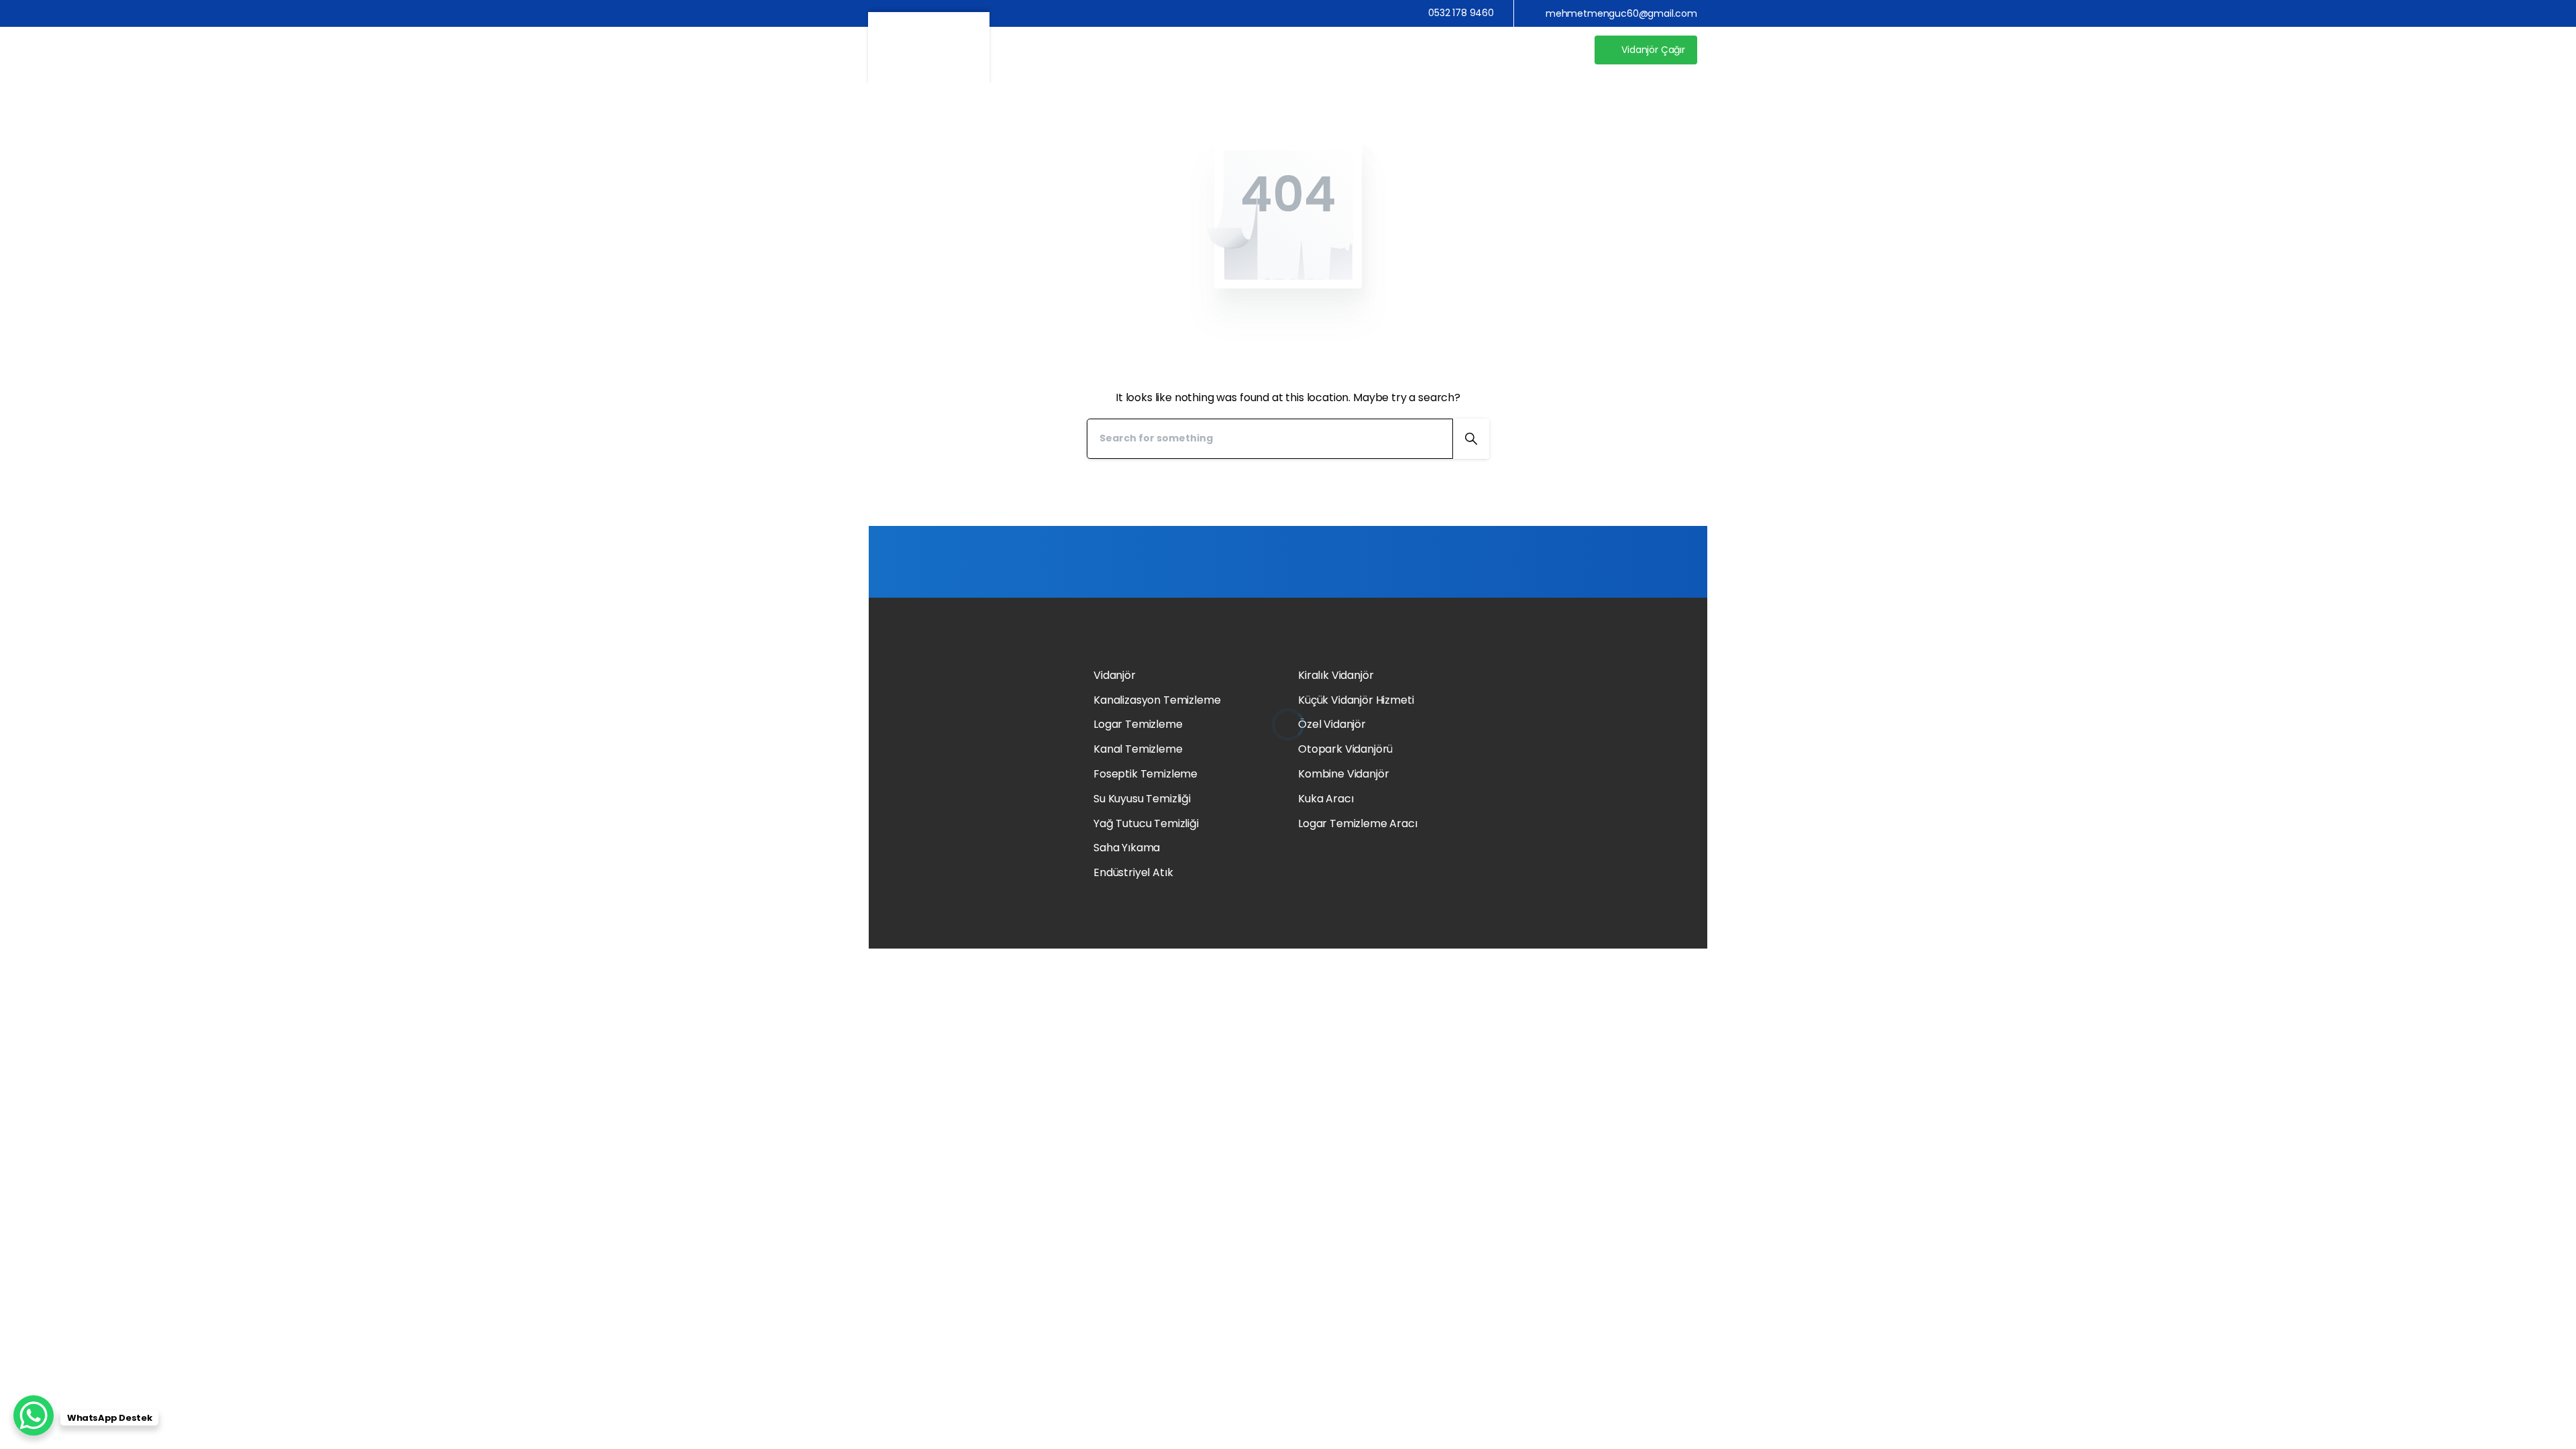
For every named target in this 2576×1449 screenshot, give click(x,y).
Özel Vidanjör (1332, 724)
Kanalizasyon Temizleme (1157, 700)
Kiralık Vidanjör (1336, 675)
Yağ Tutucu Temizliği (1146, 823)
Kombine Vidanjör (1343, 774)
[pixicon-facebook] (1530, 844)
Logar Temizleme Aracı (1358, 823)
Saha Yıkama (1127, 848)
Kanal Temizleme (1138, 749)
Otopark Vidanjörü (1345, 749)
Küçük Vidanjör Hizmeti (1356, 700)
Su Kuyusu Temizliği (1142, 799)
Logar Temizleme (1138, 724)
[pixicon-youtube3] (1512, 844)
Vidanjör (1115, 675)
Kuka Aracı (1326, 799)
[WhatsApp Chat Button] (34, 1415)
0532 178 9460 (1461, 13)
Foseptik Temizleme (1145, 774)
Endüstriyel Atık (1133, 872)
